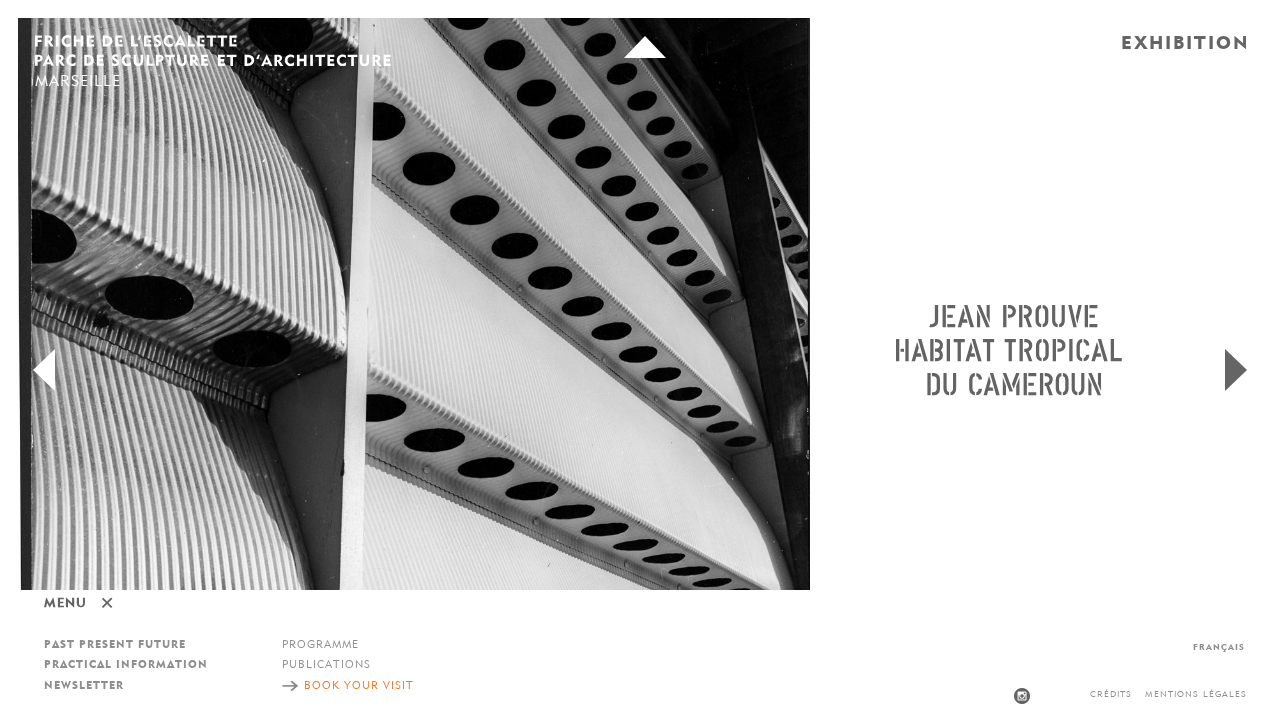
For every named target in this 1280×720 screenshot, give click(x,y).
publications (326, 665)
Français (1219, 647)
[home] (213, 53)
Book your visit (359, 686)
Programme (320, 645)
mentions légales (1196, 694)
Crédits (1111, 694)
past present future (115, 645)
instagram (1022, 696)
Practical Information (126, 665)
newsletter (84, 686)
